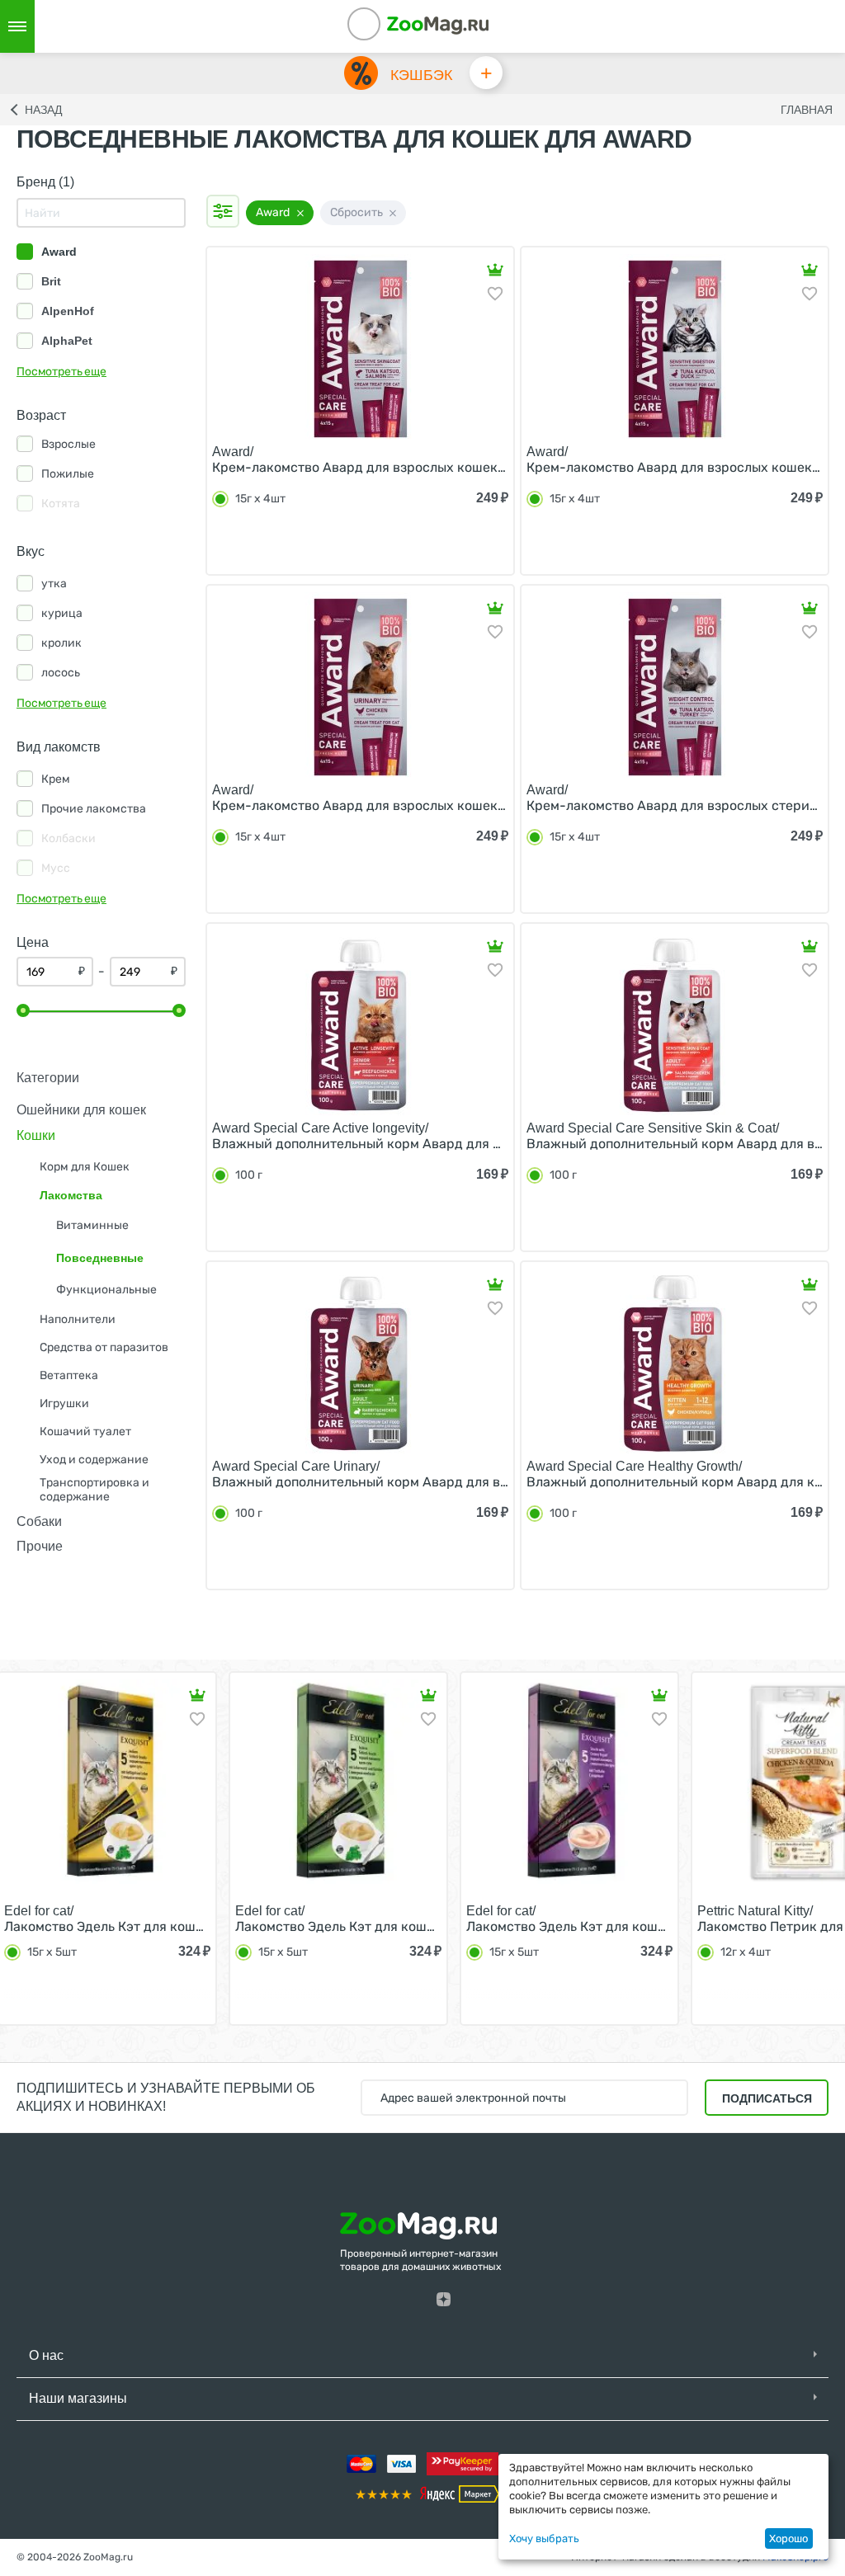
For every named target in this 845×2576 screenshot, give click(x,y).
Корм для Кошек (85, 1167)
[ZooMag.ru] (437, 24)
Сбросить (356, 212)
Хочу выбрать (544, 2538)
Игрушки (64, 1403)
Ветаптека (69, 1375)
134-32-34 (386, 26)
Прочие (40, 1546)
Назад (43, 110)
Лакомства (71, 1195)
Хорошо (788, 2538)
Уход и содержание (94, 1460)
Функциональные (106, 1290)
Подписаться (767, 2098)
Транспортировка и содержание (94, 1490)
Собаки (39, 1521)
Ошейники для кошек (81, 1110)
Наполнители (78, 1319)
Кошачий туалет (85, 1432)
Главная (807, 110)
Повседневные (100, 1258)
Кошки (36, 1135)
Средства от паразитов (104, 1347)
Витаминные (92, 1225)
